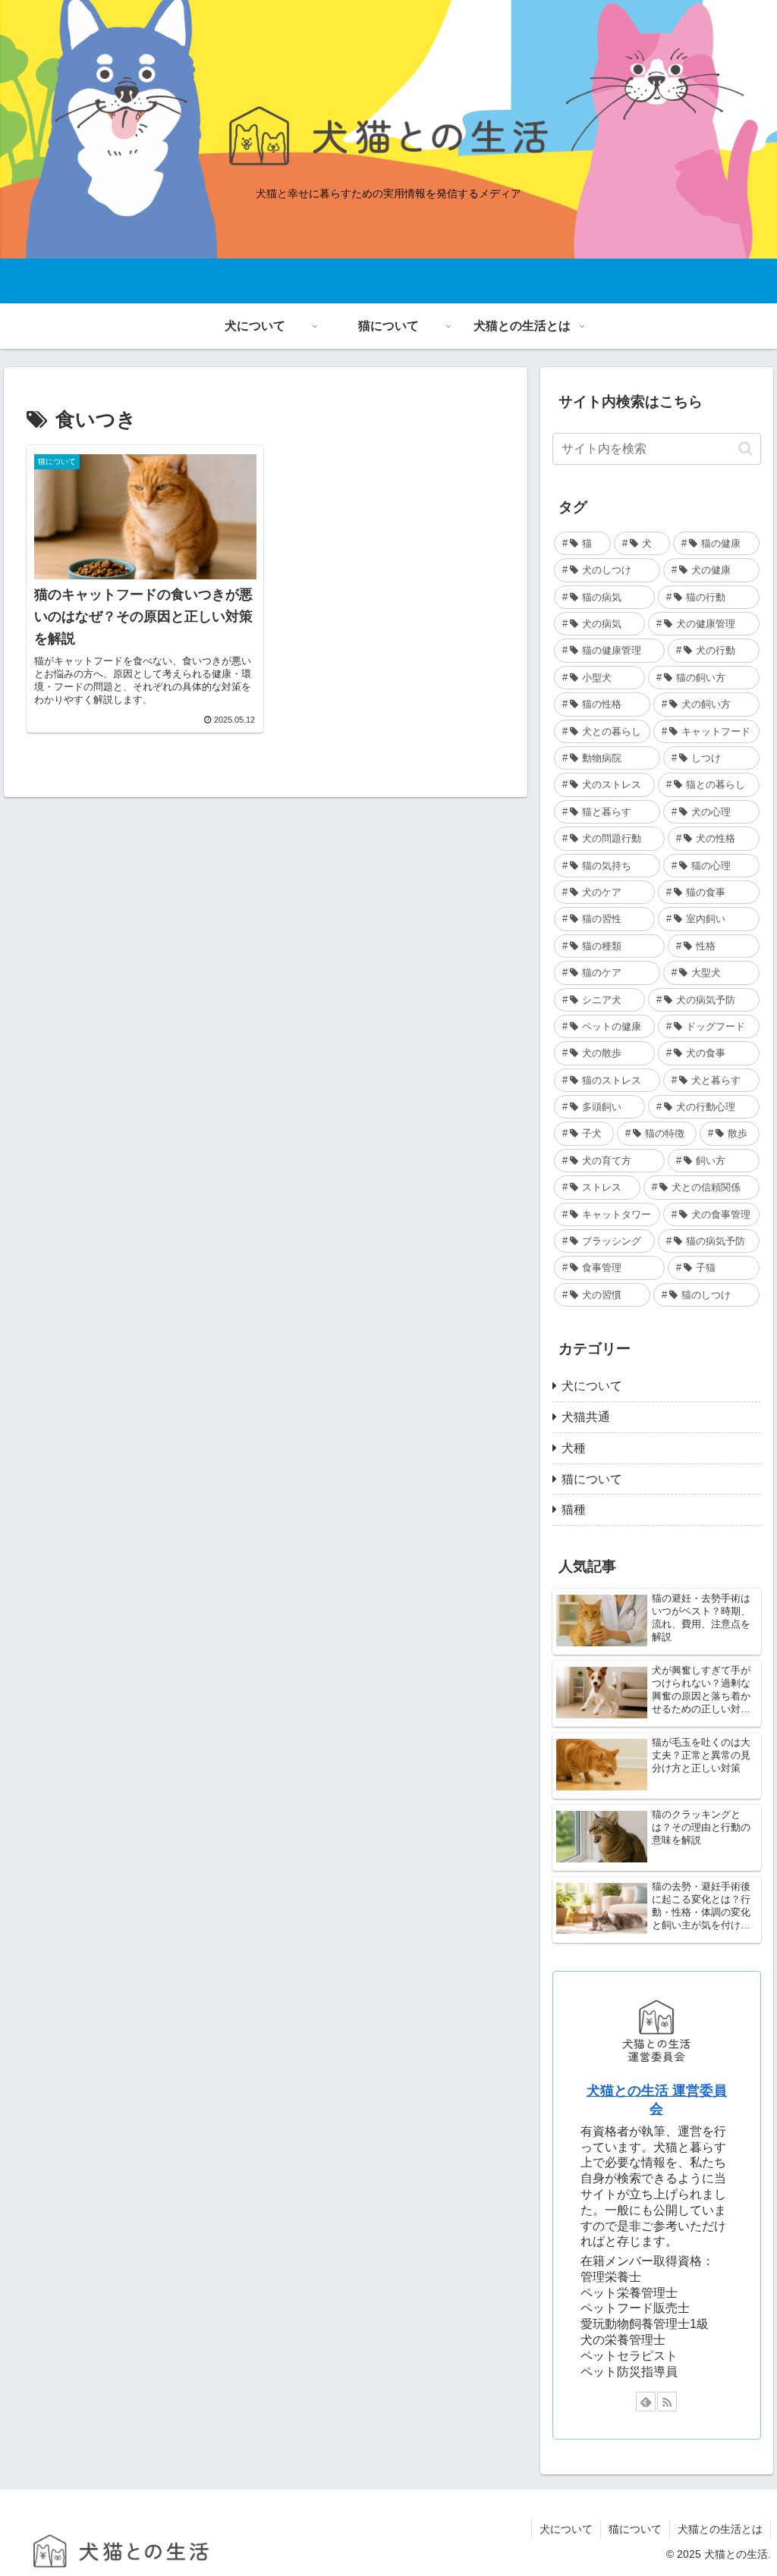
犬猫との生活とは (720, 2529)
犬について (566, 2529)
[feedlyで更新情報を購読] (646, 2402)
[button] (746, 449)
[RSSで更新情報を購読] (667, 2402)
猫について (635, 2529)
